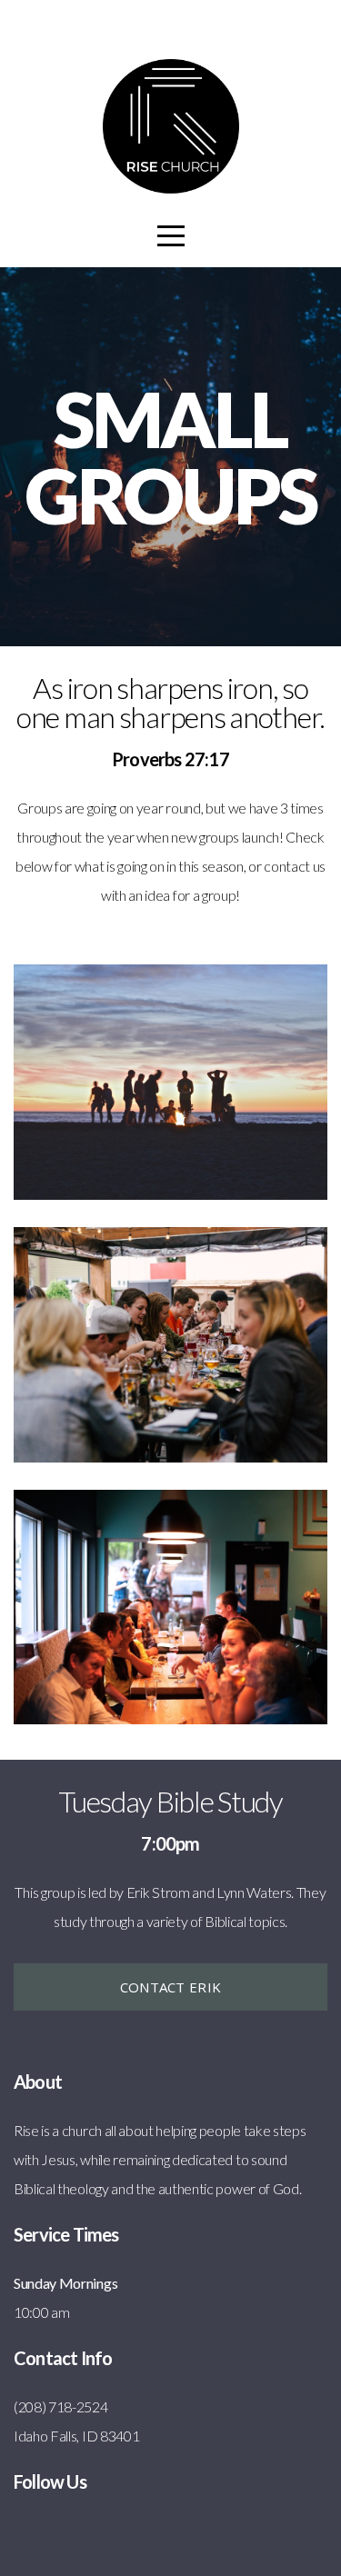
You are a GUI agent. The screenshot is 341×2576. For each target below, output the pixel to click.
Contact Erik (171, 1987)
